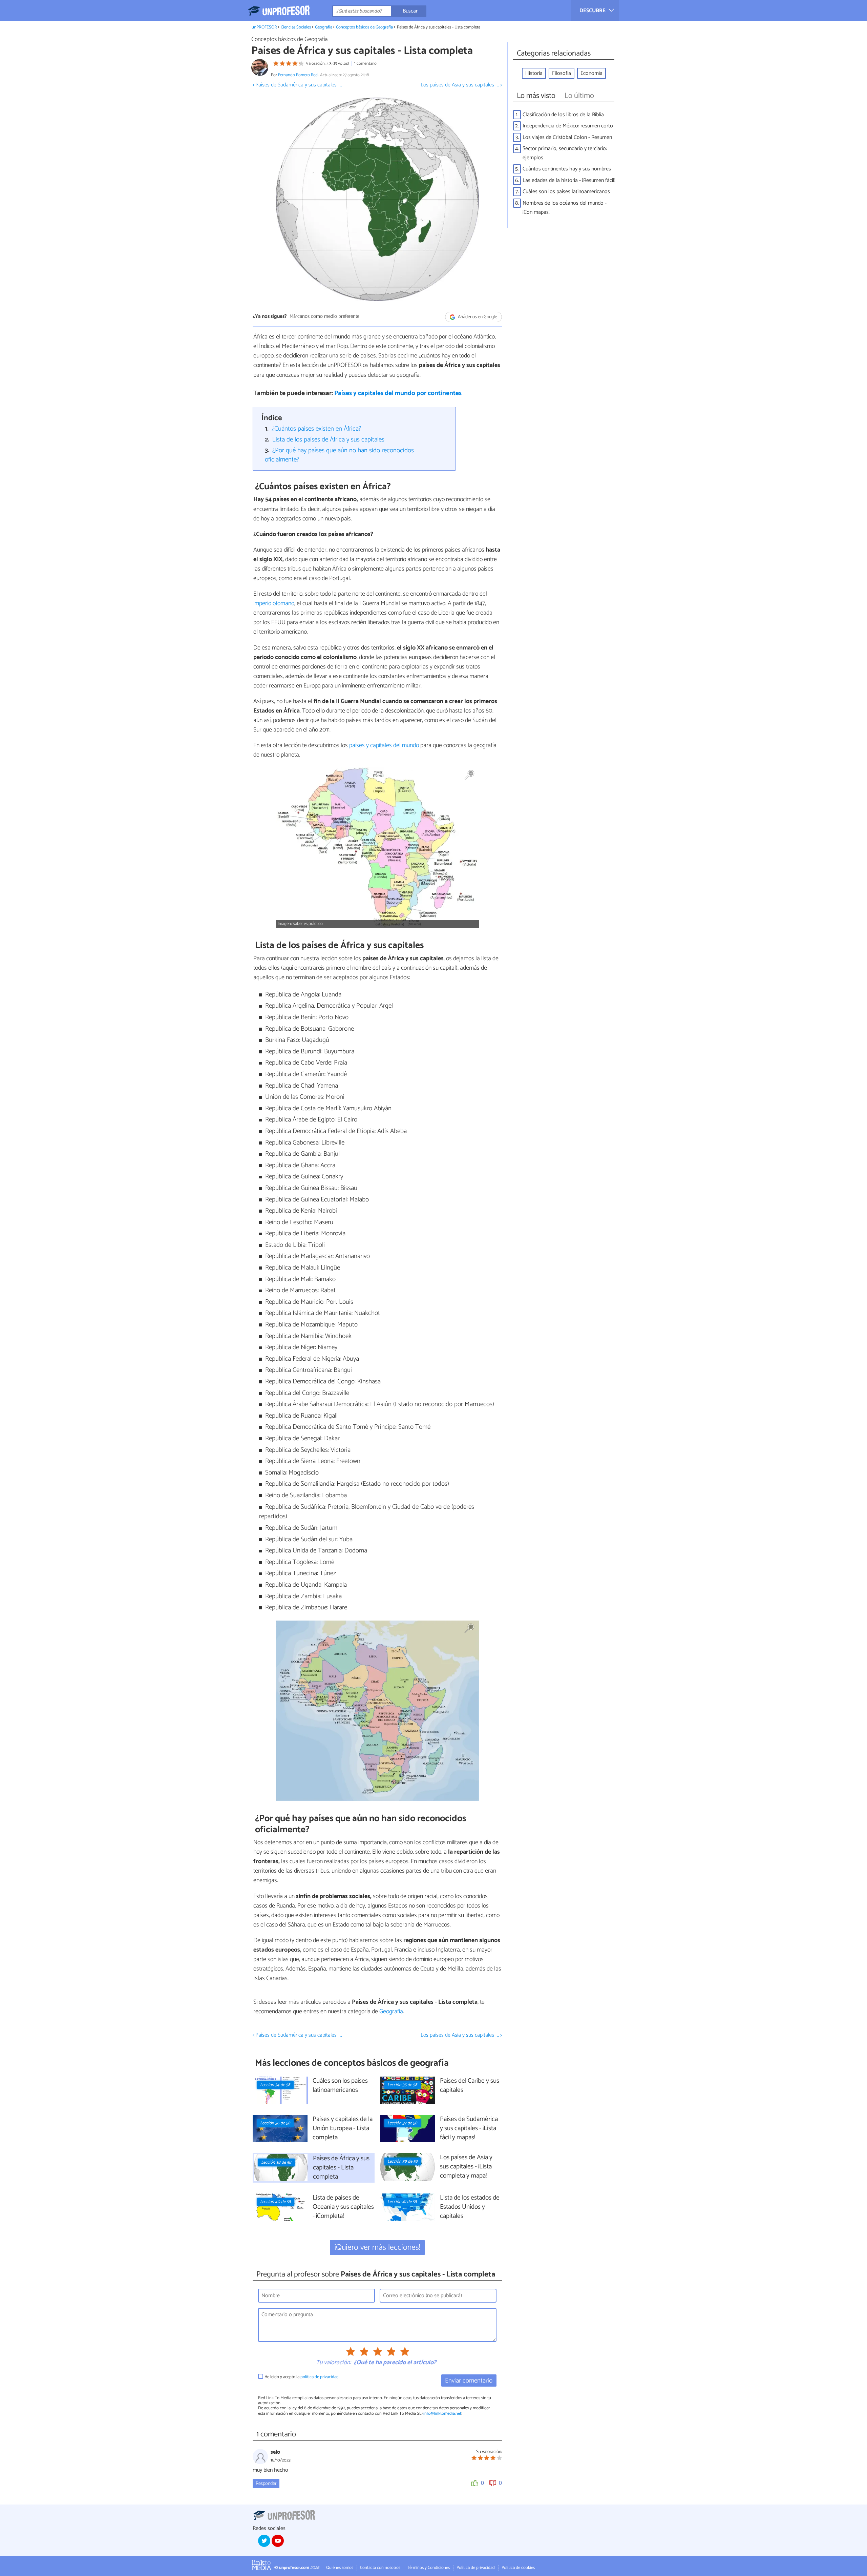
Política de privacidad (476, 2568)
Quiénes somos (340, 2568)
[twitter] (264, 2541)
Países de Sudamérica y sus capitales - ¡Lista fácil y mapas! (469, 2129)
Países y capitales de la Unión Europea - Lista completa (343, 2129)
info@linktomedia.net (442, 2414)
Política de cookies (518, 2568)
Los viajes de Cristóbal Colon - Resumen (567, 137)
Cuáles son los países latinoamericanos (566, 192)
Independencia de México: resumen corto (568, 126)
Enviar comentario (469, 2381)
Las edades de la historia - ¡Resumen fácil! (569, 180)
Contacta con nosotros (380, 2568)
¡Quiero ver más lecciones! (377, 2248)
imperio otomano (274, 603)
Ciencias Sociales (296, 27)
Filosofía (562, 73)
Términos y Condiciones (428, 2568)
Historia (534, 73)
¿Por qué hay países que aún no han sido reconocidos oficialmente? (340, 455)
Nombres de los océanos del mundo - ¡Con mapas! (565, 208)
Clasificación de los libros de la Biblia (563, 115)
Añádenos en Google (477, 317)
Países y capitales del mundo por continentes (398, 393)
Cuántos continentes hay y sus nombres (567, 169)
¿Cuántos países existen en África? (316, 429)
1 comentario (365, 64)
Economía (591, 73)
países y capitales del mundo (383, 745)
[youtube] (278, 2541)
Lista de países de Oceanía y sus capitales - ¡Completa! (343, 2207)
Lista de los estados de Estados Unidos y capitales (470, 2207)
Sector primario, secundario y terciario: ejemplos (565, 153)
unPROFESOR (264, 27)
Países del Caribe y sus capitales (470, 2086)
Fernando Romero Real (298, 75)
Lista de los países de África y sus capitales (328, 440)
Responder (266, 2484)
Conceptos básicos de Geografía (364, 27)
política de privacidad (320, 2377)
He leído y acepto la (302, 2377)
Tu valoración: (333, 2363)
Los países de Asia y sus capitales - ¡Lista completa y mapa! (466, 2167)
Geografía (324, 27)
